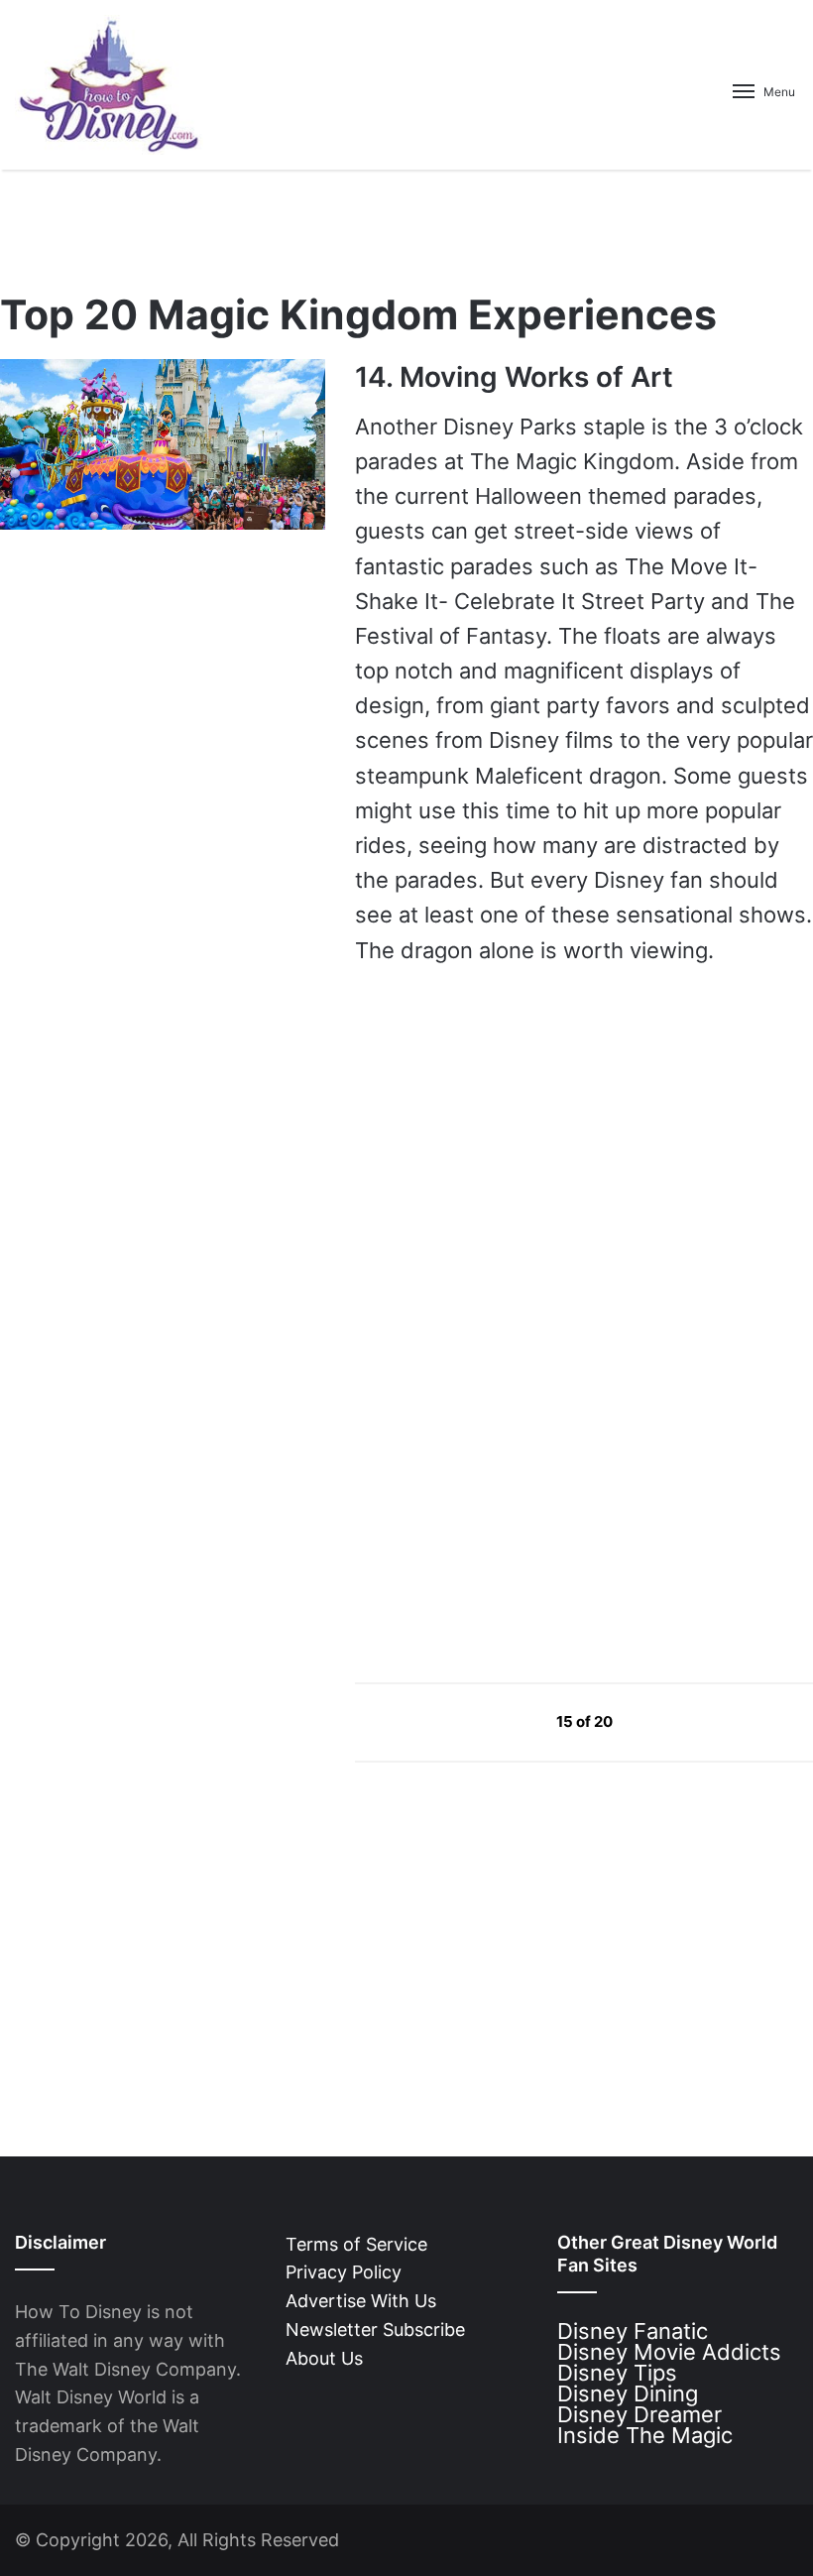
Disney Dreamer (639, 2414)
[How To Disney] (109, 85)
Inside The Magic (645, 2435)
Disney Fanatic (633, 2331)
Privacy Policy (344, 2272)
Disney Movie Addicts (669, 2352)
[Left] (511, 1720)
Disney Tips (617, 2373)
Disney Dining (628, 2393)
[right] (659, 1720)
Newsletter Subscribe (375, 2330)
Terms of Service (356, 2244)
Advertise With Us (361, 2301)
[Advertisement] (504, 1477)
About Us (324, 2358)
